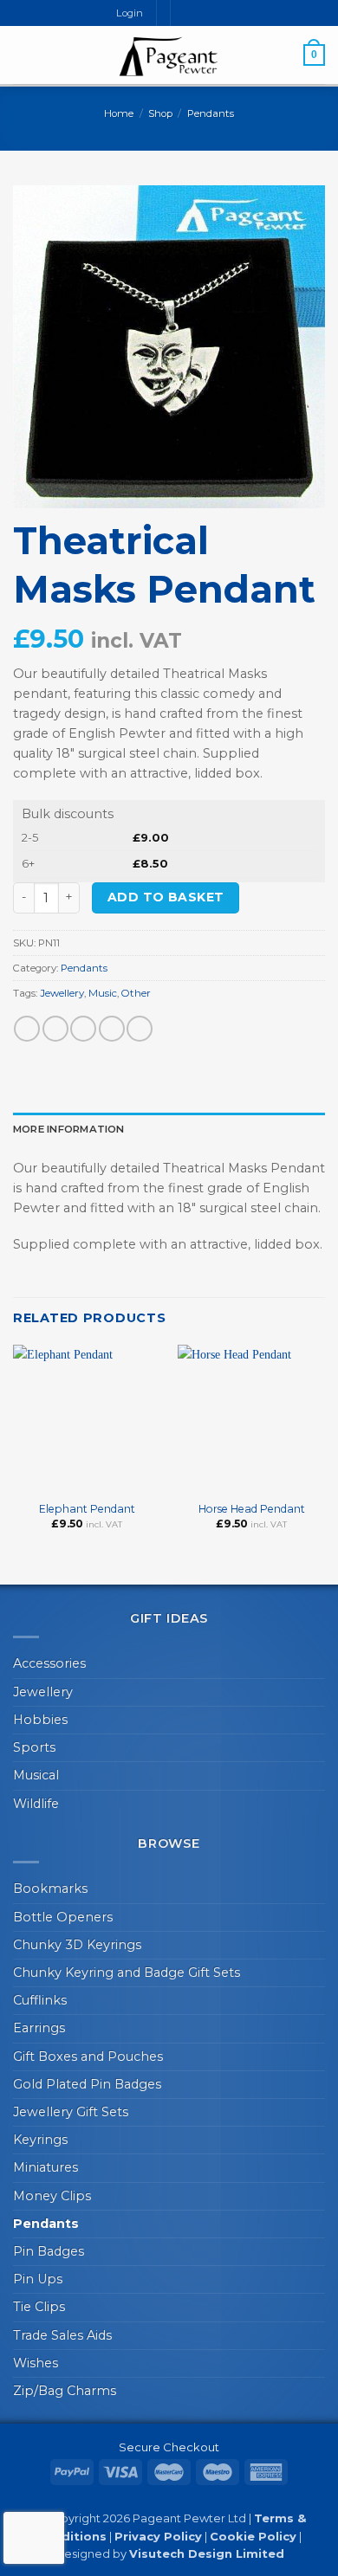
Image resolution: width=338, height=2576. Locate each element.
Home (119, 113)
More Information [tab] (69, 1129)
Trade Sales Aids (62, 2335)
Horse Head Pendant (252, 1509)
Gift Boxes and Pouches (88, 2056)
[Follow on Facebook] (184, 13)
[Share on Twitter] (83, 1029)
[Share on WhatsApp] (27, 1029)
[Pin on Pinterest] (140, 1029)
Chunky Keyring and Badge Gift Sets (127, 1972)
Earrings (39, 2028)
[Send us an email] (200, 13)
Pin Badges (49, 2251)
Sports (34, 1747)
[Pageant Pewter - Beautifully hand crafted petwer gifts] (169, 56)
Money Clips (52, 2196)
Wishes (36, 2363)
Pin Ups (38, 2279)
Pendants (211, 113)
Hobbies (40, 1720)
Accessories (49, 1663)
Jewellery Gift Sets (71, 2112)
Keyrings (40, 2140)
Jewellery (62, 993)
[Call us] (214, 13)
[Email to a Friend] (112, 1029)
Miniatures (45, 2167)
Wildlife (36, 1804)
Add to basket (166, 897)
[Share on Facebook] (55, 1029)
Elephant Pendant (87, 1509)
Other (136, 993)
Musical (36, 1775)
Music (103, 993)
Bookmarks (50, 1888)
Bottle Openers (63, 1917)
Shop (160, 113)
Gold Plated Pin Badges (87, 2084)
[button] (23, 55)
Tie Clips (39, 2307)
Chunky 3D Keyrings (77, 1945)
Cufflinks (40, 2000)
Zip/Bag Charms (65, 2391)
